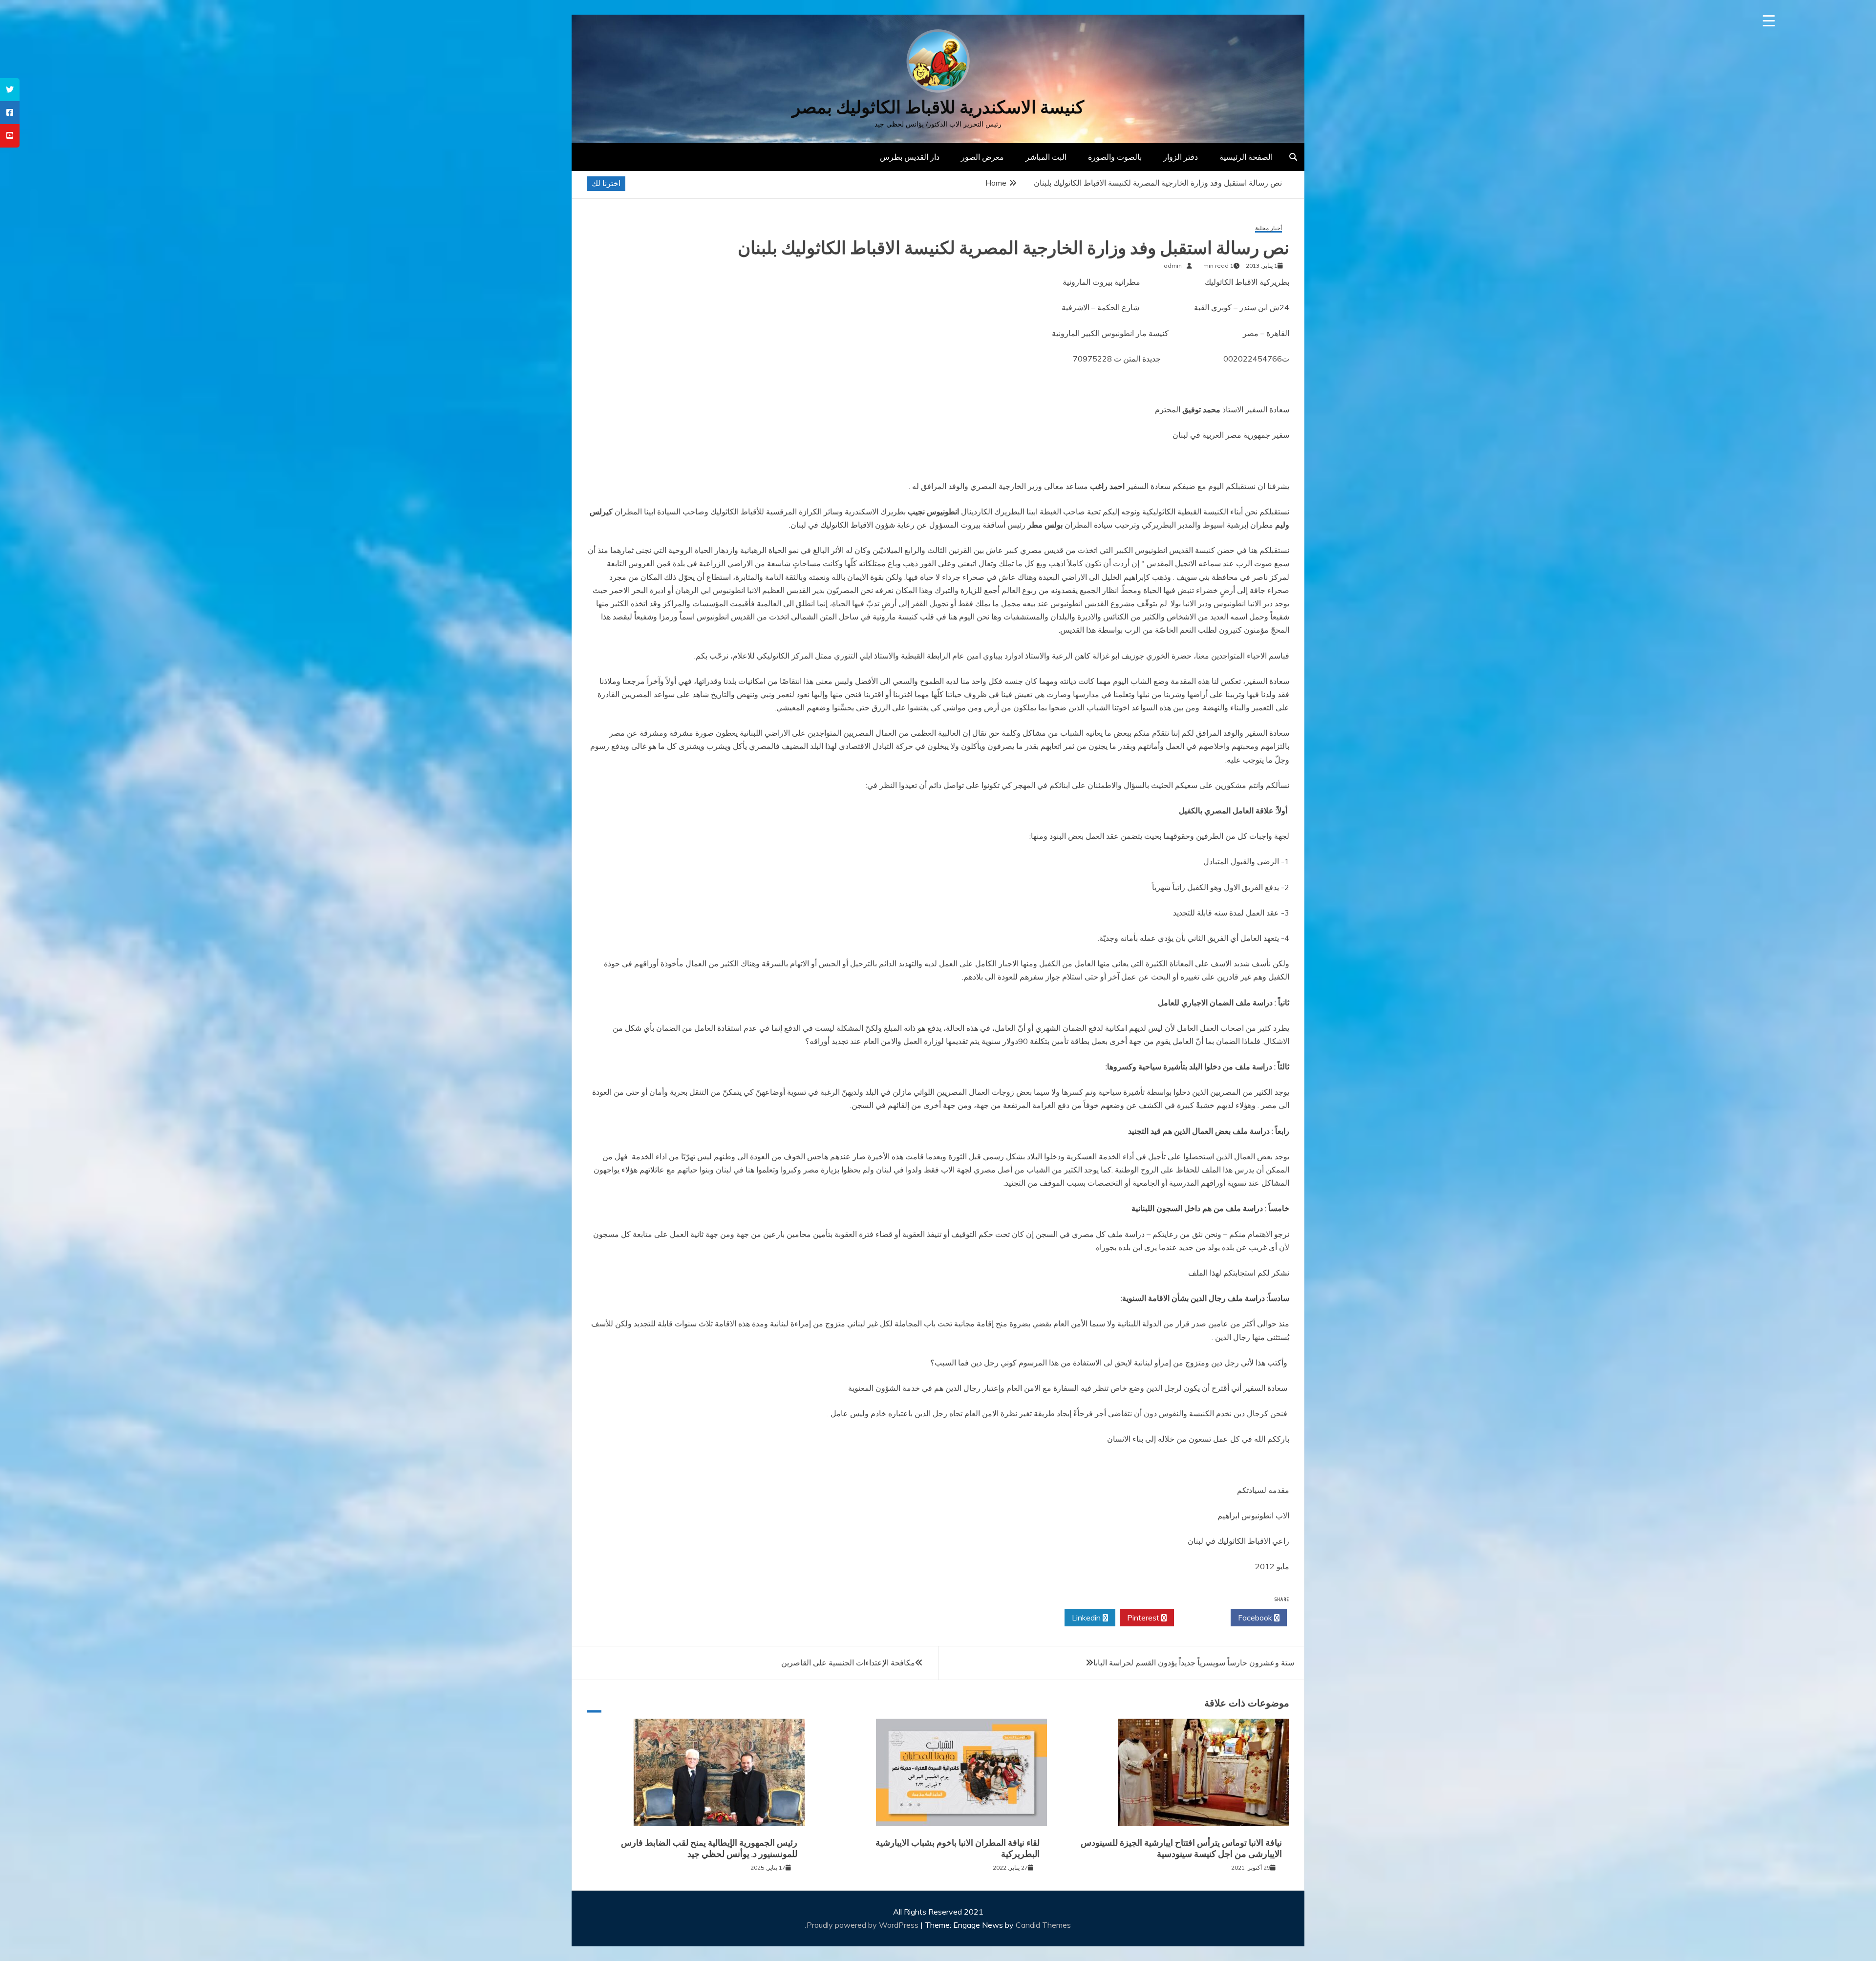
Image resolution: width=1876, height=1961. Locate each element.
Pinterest (1144, 1618)
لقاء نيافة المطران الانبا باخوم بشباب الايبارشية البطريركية (958, 1848)
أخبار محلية (1268, 228)
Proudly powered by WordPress (863, 1925)
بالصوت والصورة (1115, 157)
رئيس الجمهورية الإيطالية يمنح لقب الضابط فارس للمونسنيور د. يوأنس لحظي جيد (709, 1848)
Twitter (1200, 1618)
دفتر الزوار (1181, 157)
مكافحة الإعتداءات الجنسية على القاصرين (848, 1663)
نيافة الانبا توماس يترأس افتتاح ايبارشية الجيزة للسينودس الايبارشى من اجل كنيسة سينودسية (1181, 1848)
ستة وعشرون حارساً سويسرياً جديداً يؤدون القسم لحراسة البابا (1194, 1663)
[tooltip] (10, 90)
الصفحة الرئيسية (1246, 157)
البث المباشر (1046, 157)
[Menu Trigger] (1769, 21)
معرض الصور (982, 157)
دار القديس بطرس (910, 157)
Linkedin (1087, 1618)
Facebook (1256, 1618)
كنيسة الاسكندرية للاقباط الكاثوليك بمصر (938, 107)
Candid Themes (1043, 1925)
